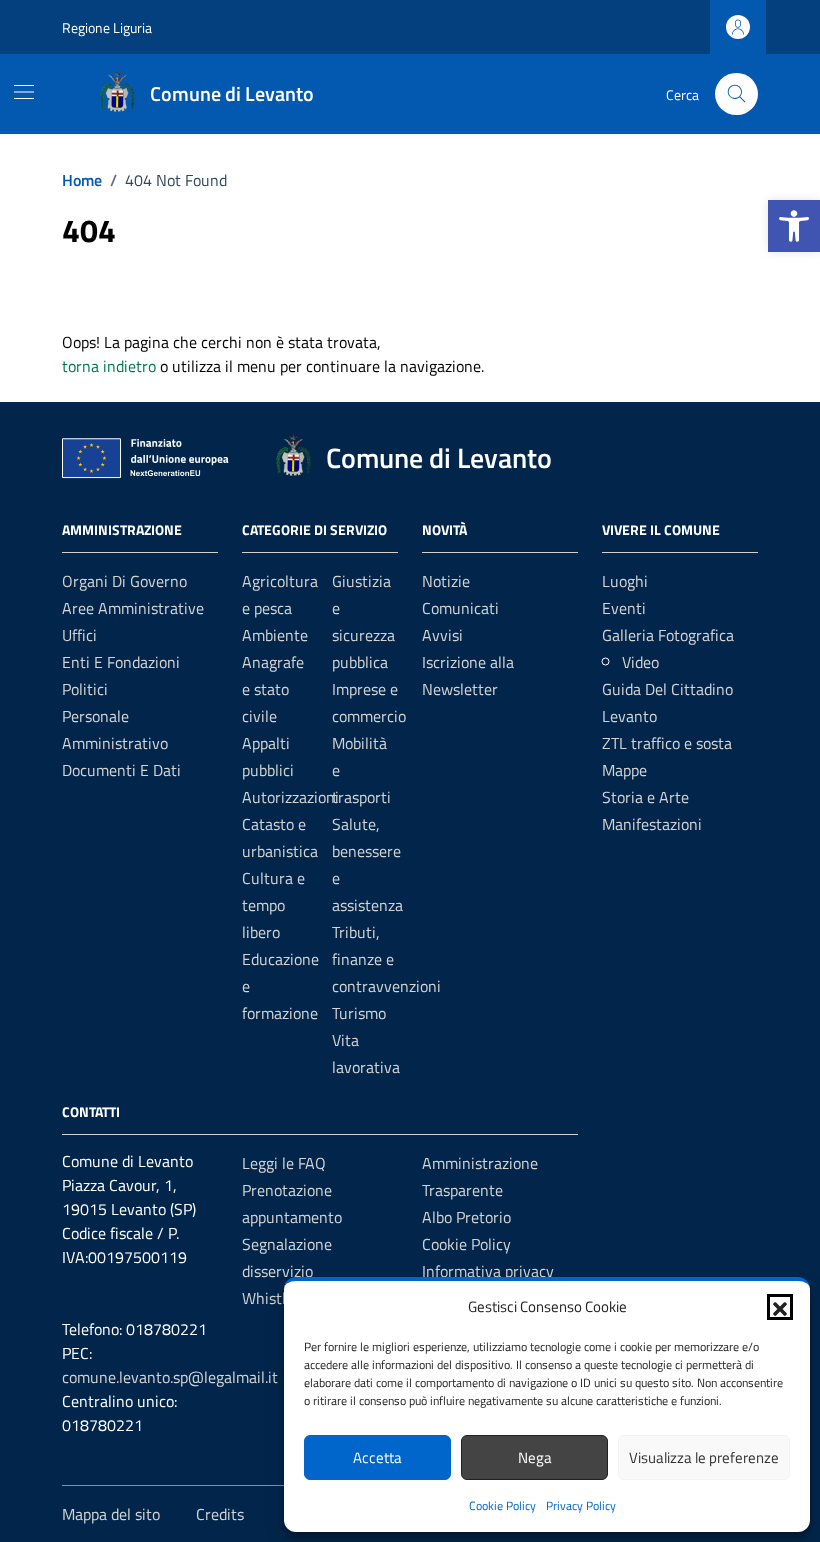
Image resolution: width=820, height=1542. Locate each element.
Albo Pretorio (466, 1217)
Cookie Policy (502, 1505)
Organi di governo (124, 581)
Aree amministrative (133, 608)
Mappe (624, 770)
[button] (794, 226)
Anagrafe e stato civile (273, 689)
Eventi (624, 608)
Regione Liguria (107, 27)
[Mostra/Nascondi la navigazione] (24, 92)
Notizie (446, 581)
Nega (535, 1457)
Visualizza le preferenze (704, 1457)
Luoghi (625, 581)
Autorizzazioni (290, 797)
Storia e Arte (645, 797)
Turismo (359, 1013)
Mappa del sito (111, 1514)
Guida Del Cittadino (667, 689)
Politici (85, 689)
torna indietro (109, 366)
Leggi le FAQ (284, 1163)
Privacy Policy (581, 1505)
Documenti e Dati (121, 770)
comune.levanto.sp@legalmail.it (170, 1377)
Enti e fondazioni (121, 662)
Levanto (629, 716)
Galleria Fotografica (668, 635)
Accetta (377, 1457)
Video (640, 662)
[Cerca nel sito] (736, 94)
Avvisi (442, 635)
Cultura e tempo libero (273, 905)
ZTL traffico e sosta (667, 743)
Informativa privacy (488, 1271)
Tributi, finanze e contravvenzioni (386, 959)
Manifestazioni (652, 824)
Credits (220, 1514)
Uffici (79, 635)
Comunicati (460, 608)
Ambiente (275, 635)
